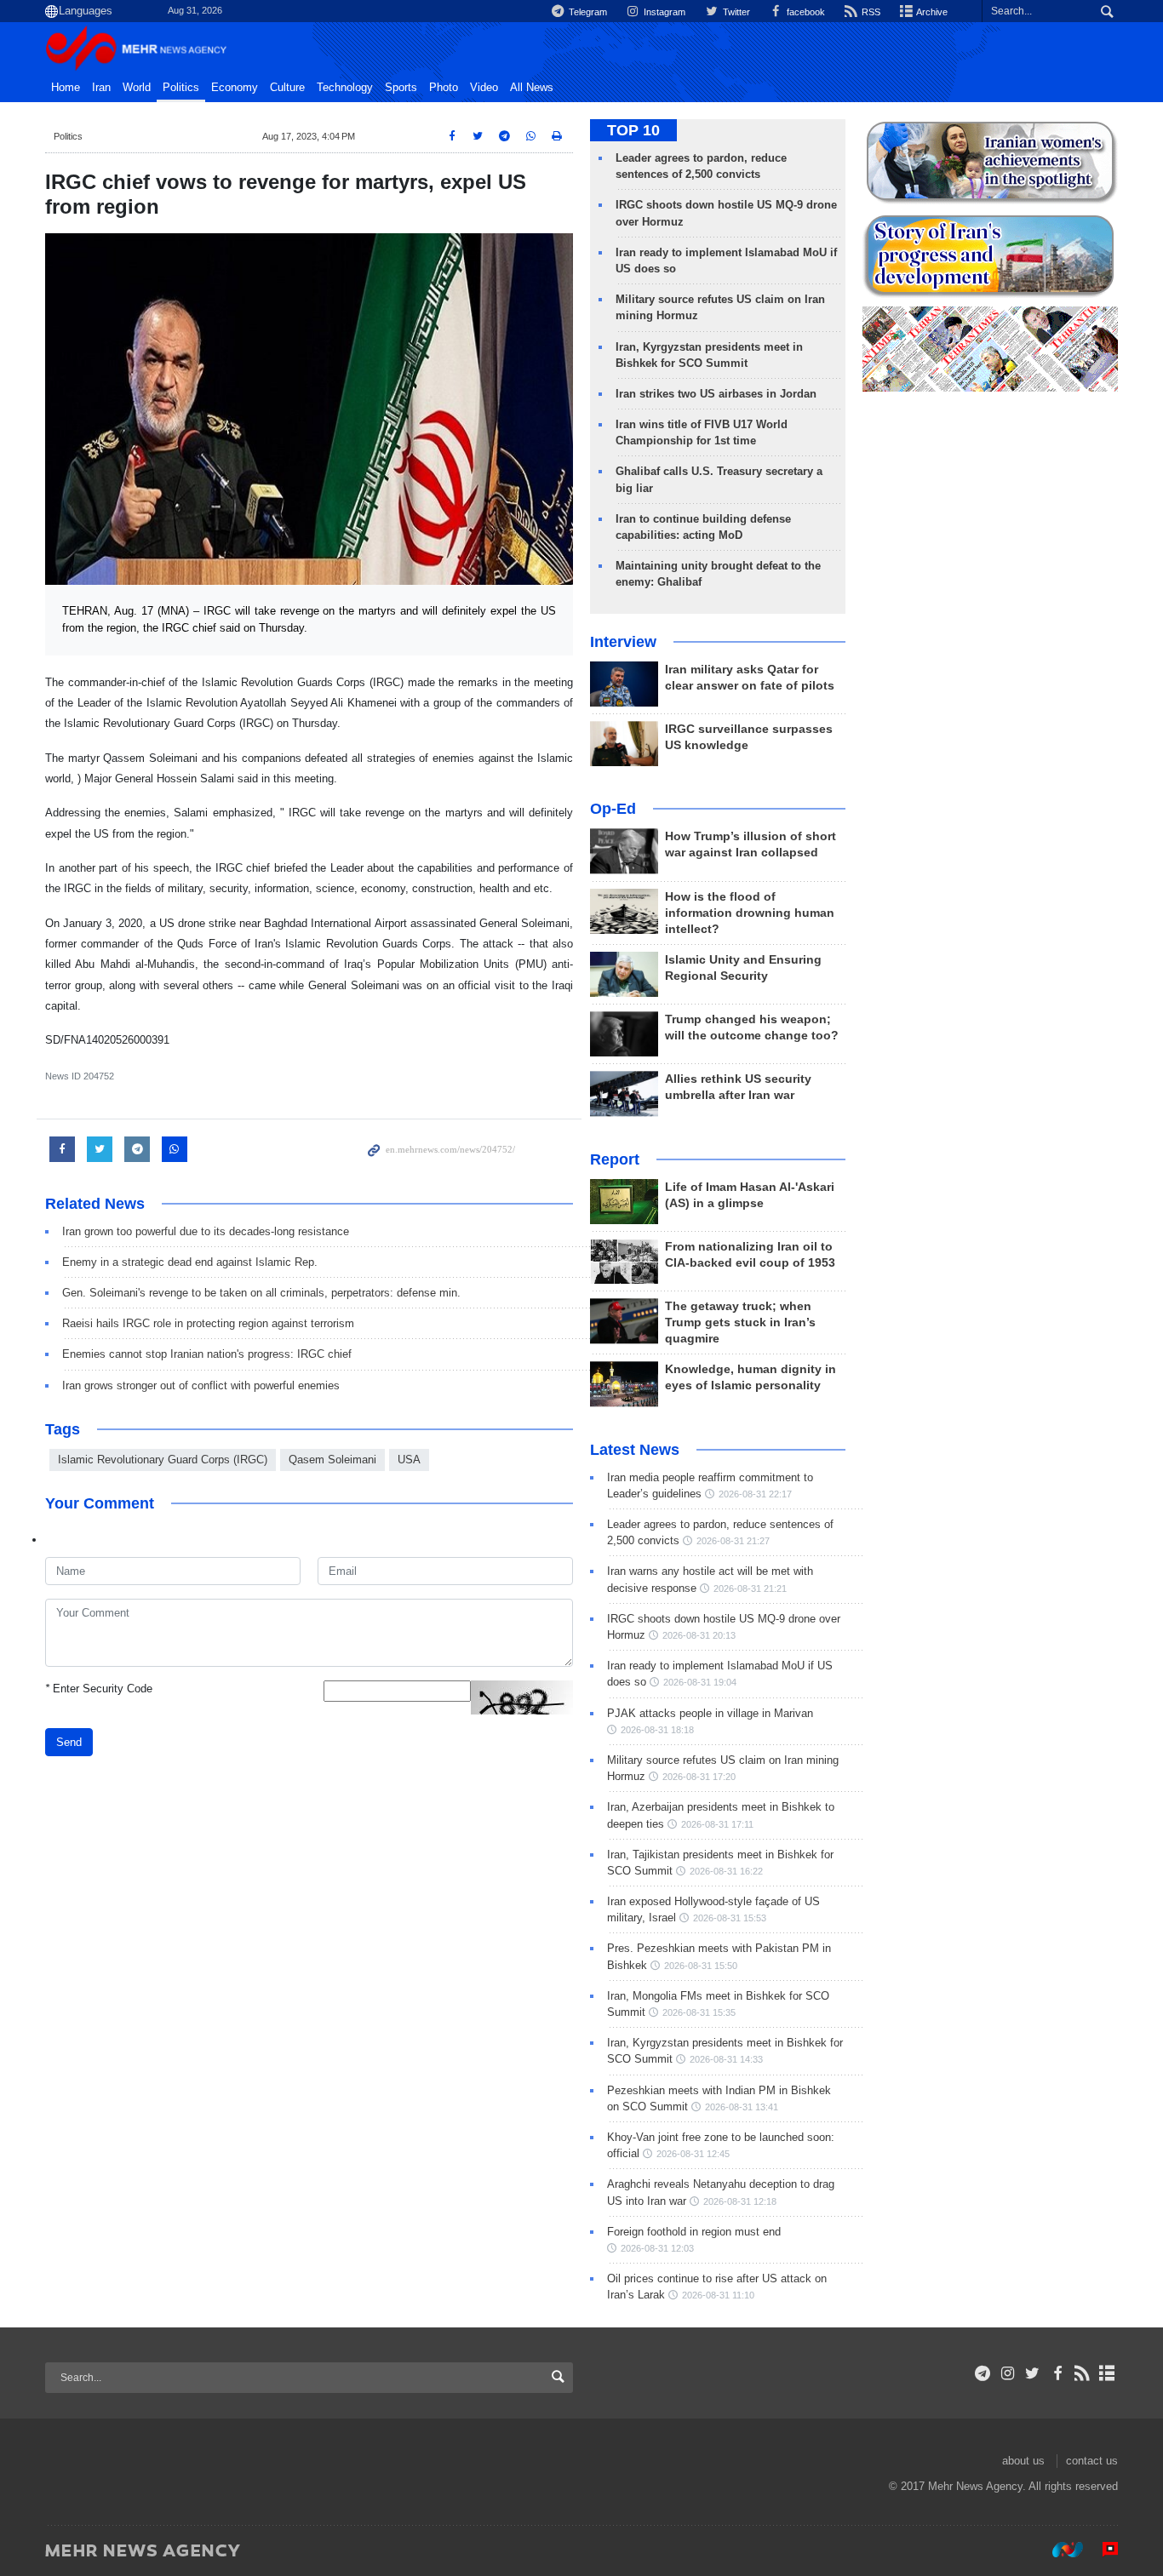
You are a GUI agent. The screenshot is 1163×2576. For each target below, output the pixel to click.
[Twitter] (1032, 2373)
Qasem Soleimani (332, 1460)
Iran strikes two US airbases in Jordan (716, 394)
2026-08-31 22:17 (755, 1494)
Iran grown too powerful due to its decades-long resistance (206, 1231)
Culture (287, 88)
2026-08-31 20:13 (699, 1635)
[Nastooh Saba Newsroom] (1059, 2550)
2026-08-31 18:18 (657, 1730)
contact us (1092, 2461)
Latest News (635, 1450)
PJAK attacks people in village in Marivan (710, 1713)
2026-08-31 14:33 (726, 2059)
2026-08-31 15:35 (699, 2012)
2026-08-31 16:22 (726, 1871)
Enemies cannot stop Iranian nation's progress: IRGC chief (207, 1354)
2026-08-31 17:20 (699, 1777)
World (137, 88)
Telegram (587, 12)
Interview (623, 642)
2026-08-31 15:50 (701, 1966)
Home (66, 88)
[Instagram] (1008, 2373)
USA (409, 1460)
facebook (805, 12)
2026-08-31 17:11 (717, 1824)
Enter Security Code (99, 1689)
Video (484, 88)
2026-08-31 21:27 (733, 1541)
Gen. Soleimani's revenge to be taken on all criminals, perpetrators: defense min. (261, 1293)
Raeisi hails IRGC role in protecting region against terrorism (208, 1323)
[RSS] (1083, 2373)
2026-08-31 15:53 (730, 1918)
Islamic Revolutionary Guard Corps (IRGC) (163, 1460)
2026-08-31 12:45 (693, 2154)
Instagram (663, 12)
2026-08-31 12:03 (657, 2248)
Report (615, 1159)
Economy (235, 88)
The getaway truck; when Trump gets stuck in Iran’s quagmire (740, 1322)
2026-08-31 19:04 (700, 1682)
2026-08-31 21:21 (750, 1589)
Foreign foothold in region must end (694, 2232)
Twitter (735, 12)
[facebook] (1057, 2373)
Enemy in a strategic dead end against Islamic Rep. (190, 1262)
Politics (181, 88)
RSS (870, 12)
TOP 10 (633, 130)
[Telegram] (983, 2373)
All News (532, 88)
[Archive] (1107, 2373)
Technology (345, 88)
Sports (401, 88)
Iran (101, 88)
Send (69, 1742)
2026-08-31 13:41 (742, 2107)
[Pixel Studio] (1102, 2550)
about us (1023, 2461)
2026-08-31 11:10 (718, 2295)
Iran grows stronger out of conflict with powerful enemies (201, 1385)
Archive (931, 12)
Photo (444, 88)
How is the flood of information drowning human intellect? (750, 913)
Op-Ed (613, 809)
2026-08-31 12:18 (740, 2201)
